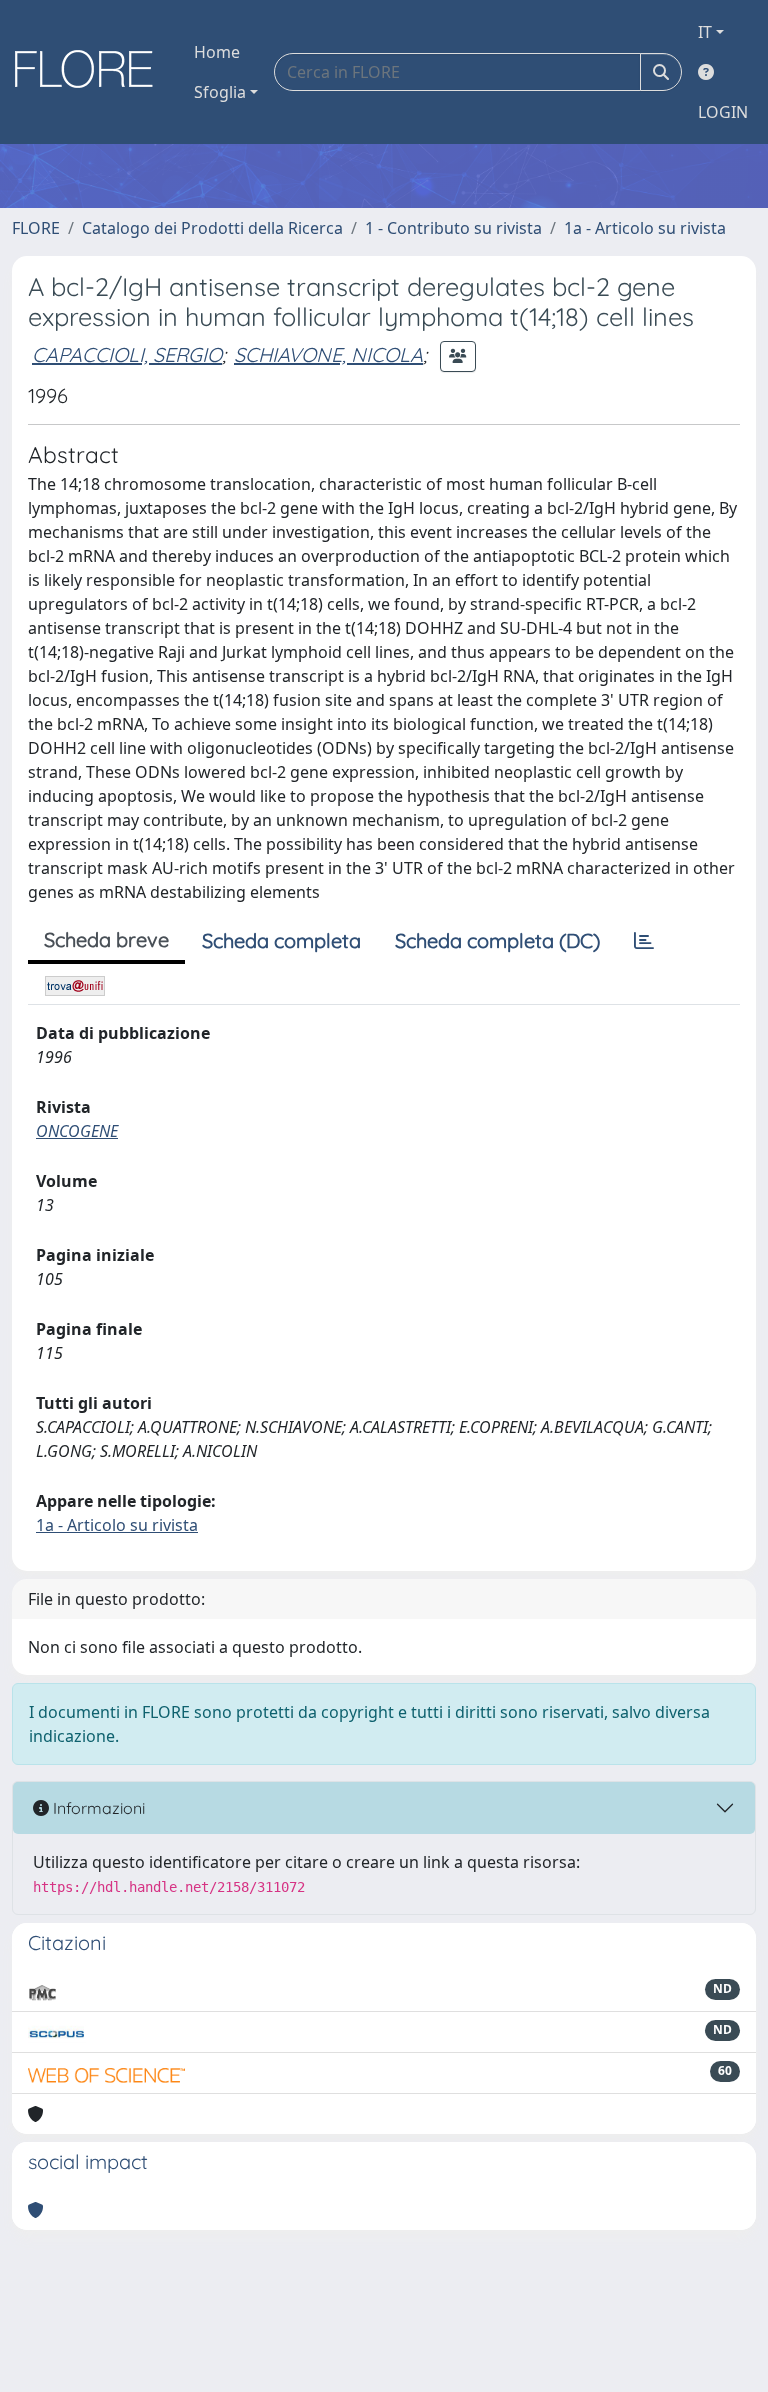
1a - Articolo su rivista (645, 228)
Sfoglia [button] (220, 92)
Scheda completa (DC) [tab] (497, 940)
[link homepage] (91, 72)
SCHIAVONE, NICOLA (328, 354)
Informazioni (97, 1808)
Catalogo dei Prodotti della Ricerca (212, 228)
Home (217, 52)
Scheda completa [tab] (281, 940)
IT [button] (705, 32)
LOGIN (723, 112)
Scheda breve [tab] (106, 939)
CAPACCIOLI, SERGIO (127, 354)
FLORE (36, 228)
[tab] (644, 941)
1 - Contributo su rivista (453, 228)
